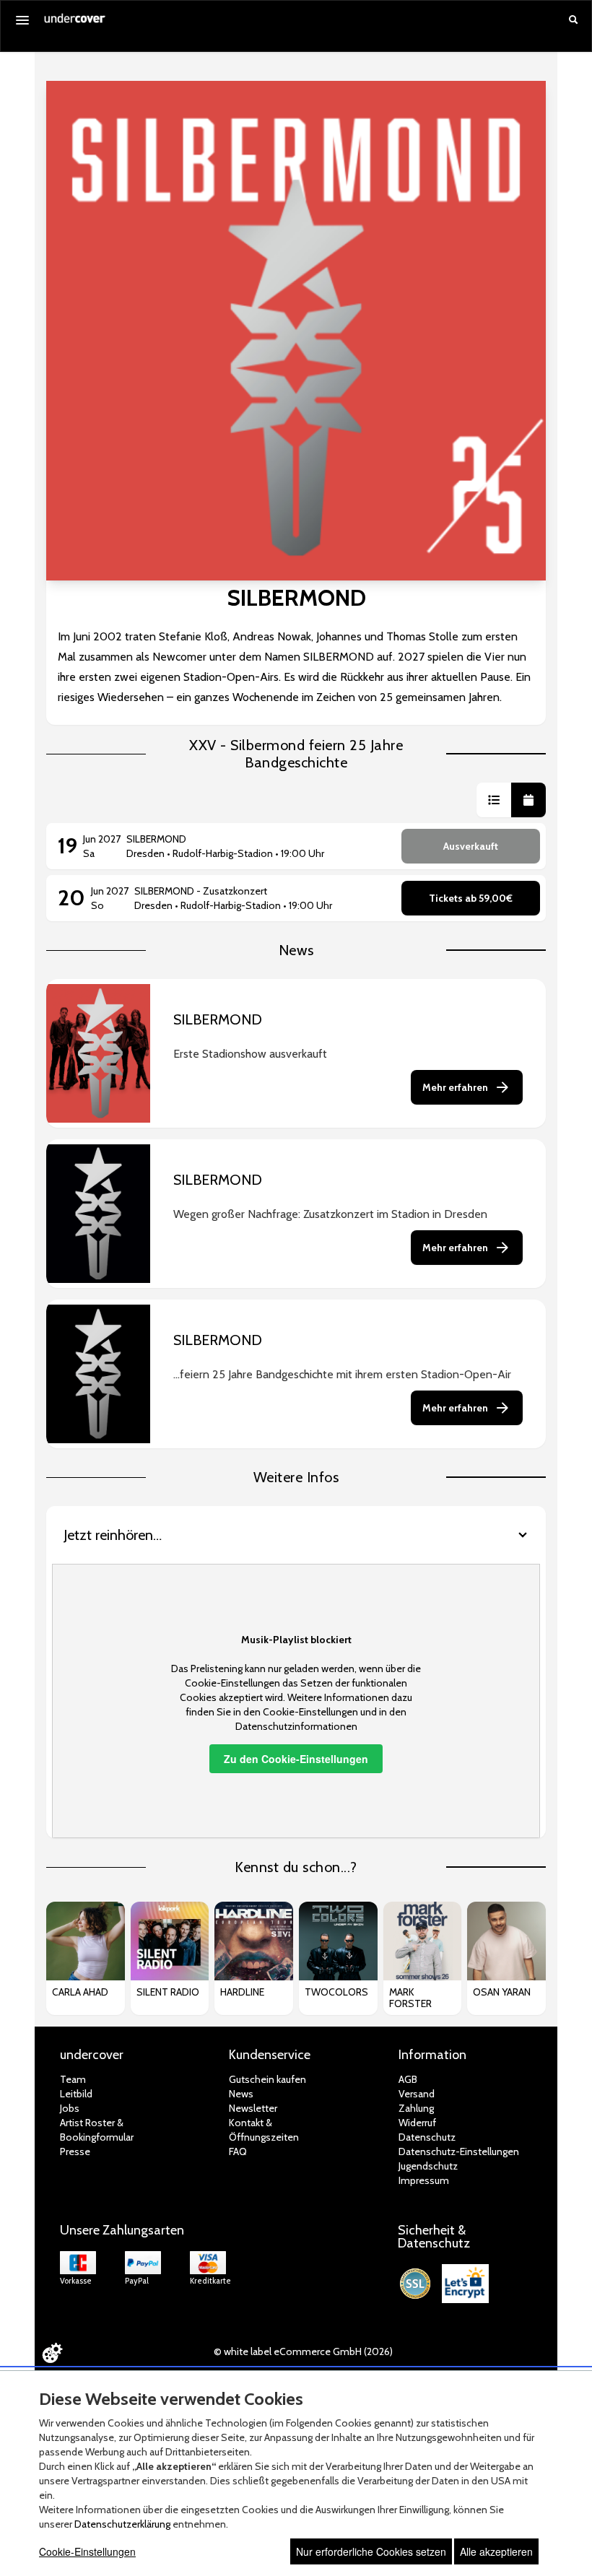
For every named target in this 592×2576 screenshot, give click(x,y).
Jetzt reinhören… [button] (113, 1535)
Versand (417, 2094)
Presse (75, 2151)
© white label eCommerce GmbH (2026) (303, 2351)
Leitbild (76, 2094)
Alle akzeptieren (496, 2551)
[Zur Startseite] (75, 23)
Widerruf (417, 2123)
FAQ (238, 2151)
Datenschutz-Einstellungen (459, 2151)
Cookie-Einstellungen (87, 2551)
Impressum (424, 2180)
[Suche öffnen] (573, 21)
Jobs (70, 2108)
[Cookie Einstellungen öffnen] (52, 2353)
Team (73, 2079)
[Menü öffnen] (22, 20)
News (241, 2094)
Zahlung (416, 2108)
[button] (494, 800)
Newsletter (253, 2108)
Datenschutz (427, 2137)
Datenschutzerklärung (122, 2524)
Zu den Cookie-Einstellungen (296, 1759)
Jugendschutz (428, 2166)
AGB (408, 2079)
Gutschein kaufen (267, 2079)
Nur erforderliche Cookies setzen (371, 2551)
